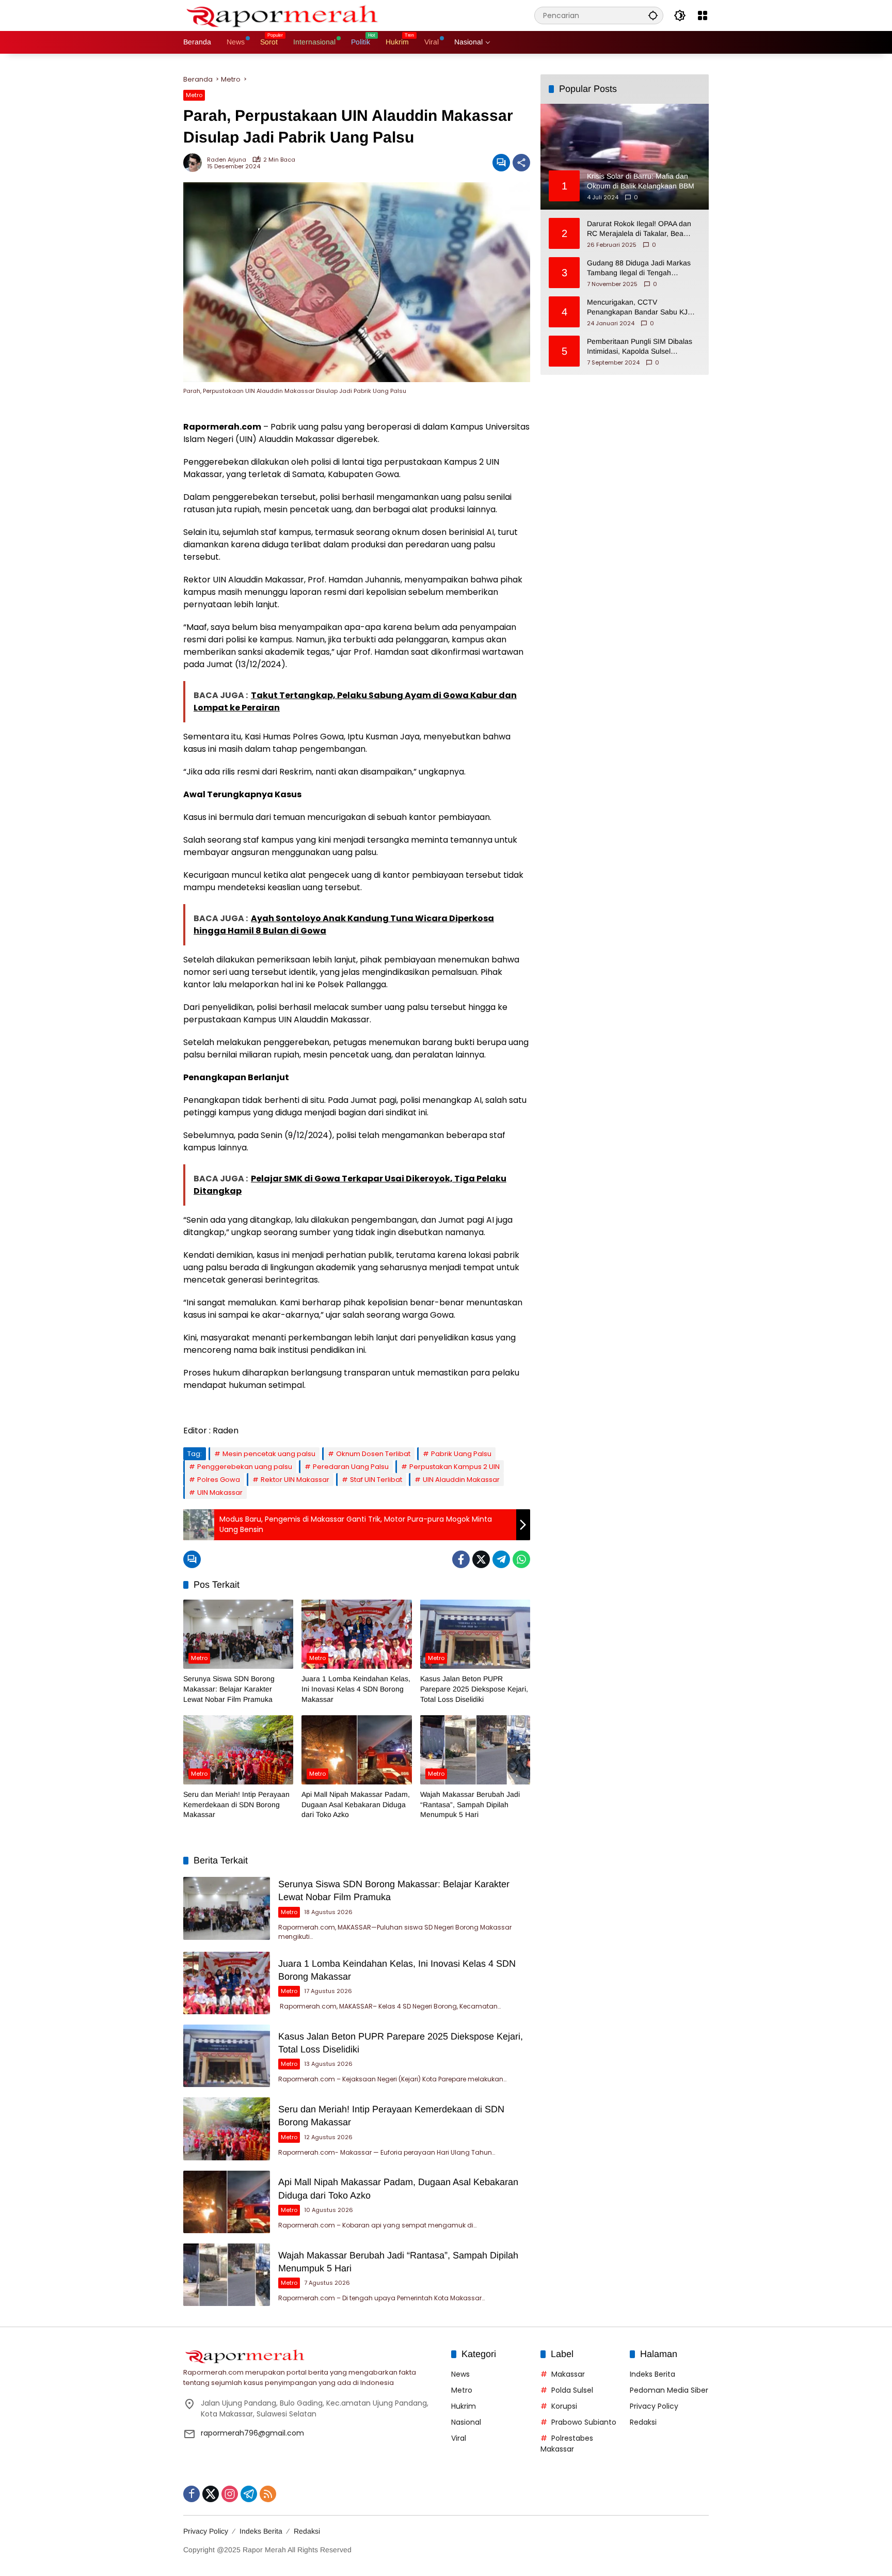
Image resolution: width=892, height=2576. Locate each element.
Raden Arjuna (227, 160)
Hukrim (464, 2406)
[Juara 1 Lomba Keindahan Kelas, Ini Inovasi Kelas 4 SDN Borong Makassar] (356, 1634)
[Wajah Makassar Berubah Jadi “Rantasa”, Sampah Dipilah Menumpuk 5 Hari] (475, 1750)
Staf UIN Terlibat (376, 1480)
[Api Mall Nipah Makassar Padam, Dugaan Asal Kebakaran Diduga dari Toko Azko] (356, 1750)
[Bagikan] (521, 163)
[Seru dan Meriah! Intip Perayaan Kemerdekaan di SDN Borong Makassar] (238, 1750)
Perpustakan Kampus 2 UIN (455, 1467)
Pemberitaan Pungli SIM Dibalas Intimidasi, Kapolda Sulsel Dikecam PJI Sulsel (640, 346)
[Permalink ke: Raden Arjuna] (195, 163)
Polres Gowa (219, 1480)
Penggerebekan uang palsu (245, 1467)
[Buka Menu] (703, 15)
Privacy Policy (654, 2406)
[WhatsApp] (521, 1559)
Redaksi (643, 2422)
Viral (459, 2438)
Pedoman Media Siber (669, 2390)
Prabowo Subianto (584, 2422)
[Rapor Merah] (286, 15)
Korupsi (564, 2406)
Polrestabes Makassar (567, 2444)
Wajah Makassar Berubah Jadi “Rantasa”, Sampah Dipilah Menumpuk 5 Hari (470, 1804)
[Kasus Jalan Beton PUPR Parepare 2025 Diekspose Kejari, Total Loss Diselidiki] (475, 1634)
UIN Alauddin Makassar (461, 1480)
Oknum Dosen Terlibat (373, 1454)
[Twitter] (481, 1559)
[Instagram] (230, 2494)
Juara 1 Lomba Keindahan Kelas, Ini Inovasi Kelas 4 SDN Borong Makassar (356, 1689)
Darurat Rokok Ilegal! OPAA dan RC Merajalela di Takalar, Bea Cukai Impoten (639, 229)
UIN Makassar (220, 1492)
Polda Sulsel (572, 2390)
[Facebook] (461, 1559)
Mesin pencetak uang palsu (269, 1454)
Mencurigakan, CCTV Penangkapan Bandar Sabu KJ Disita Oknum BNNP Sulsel (637, 307)
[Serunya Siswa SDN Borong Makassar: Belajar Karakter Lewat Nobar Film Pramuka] (238, 1634)
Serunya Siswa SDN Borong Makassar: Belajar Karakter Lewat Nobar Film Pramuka (229, 1689)
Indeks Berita (652, 2374)
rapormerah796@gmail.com (252, 2433)
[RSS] (268, 2494)
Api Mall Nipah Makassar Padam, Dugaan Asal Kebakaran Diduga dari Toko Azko (356, 1804)
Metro (194, 95)
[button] (653, 15)
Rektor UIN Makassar (295, 1480)
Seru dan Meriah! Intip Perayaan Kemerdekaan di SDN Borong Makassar (236, 1804)
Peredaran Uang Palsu (351, 1467)
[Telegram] (501, 1559)
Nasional (466, 2422)
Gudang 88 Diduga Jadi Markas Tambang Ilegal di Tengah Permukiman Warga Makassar (639, 268)
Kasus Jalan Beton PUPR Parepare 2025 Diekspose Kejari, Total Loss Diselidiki (474, 1689)
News (460, 2374)
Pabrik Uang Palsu (461, 1454)
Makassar (568, 2374)
